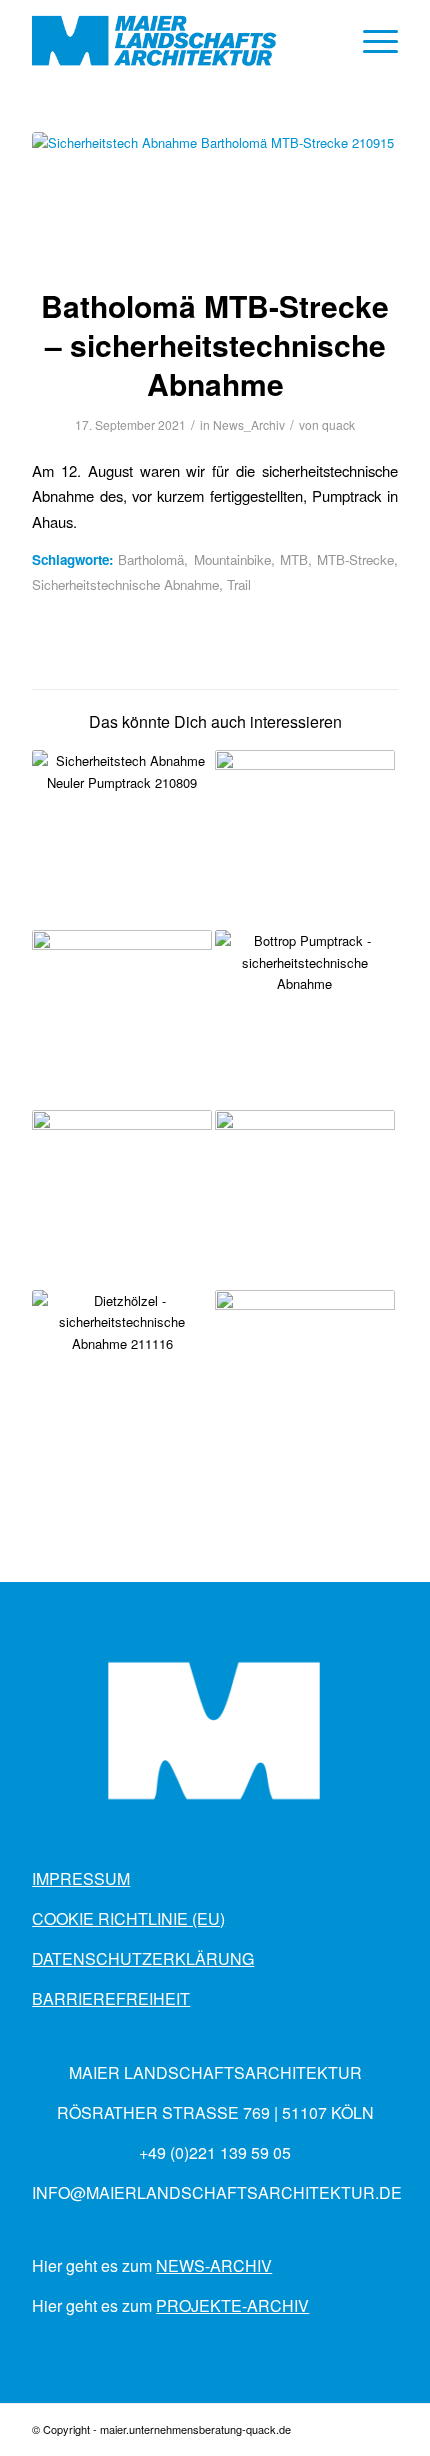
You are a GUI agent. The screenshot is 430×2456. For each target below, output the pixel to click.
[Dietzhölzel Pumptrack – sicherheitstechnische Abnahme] (122, 1380)
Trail (239, 584)
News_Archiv (249, 424)
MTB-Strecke (355, 559)
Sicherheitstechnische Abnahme (125, 584)
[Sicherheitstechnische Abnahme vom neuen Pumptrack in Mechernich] (122, 1200)
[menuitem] (370, 41)
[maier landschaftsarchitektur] (178, 41)
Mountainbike (232, 559)
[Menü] (370, 41)
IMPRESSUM (81, 1878)
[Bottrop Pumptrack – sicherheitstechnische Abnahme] (305, 1020)
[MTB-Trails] (215, 196)
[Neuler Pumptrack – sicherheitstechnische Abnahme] (122, 840)
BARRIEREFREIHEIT (111, 1998)
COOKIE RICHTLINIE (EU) (128, 1918)
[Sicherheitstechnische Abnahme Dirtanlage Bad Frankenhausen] (305, 840)
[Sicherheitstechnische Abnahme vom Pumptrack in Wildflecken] (305, 1380)
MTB (294, 559)
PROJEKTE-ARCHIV (232, 2305)
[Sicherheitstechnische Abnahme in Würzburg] (122, 1020)
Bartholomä (151, 559)
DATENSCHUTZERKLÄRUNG (143, 1958)
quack (338, 424)
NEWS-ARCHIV (214, 2265)
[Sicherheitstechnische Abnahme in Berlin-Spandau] (305, 1200)
